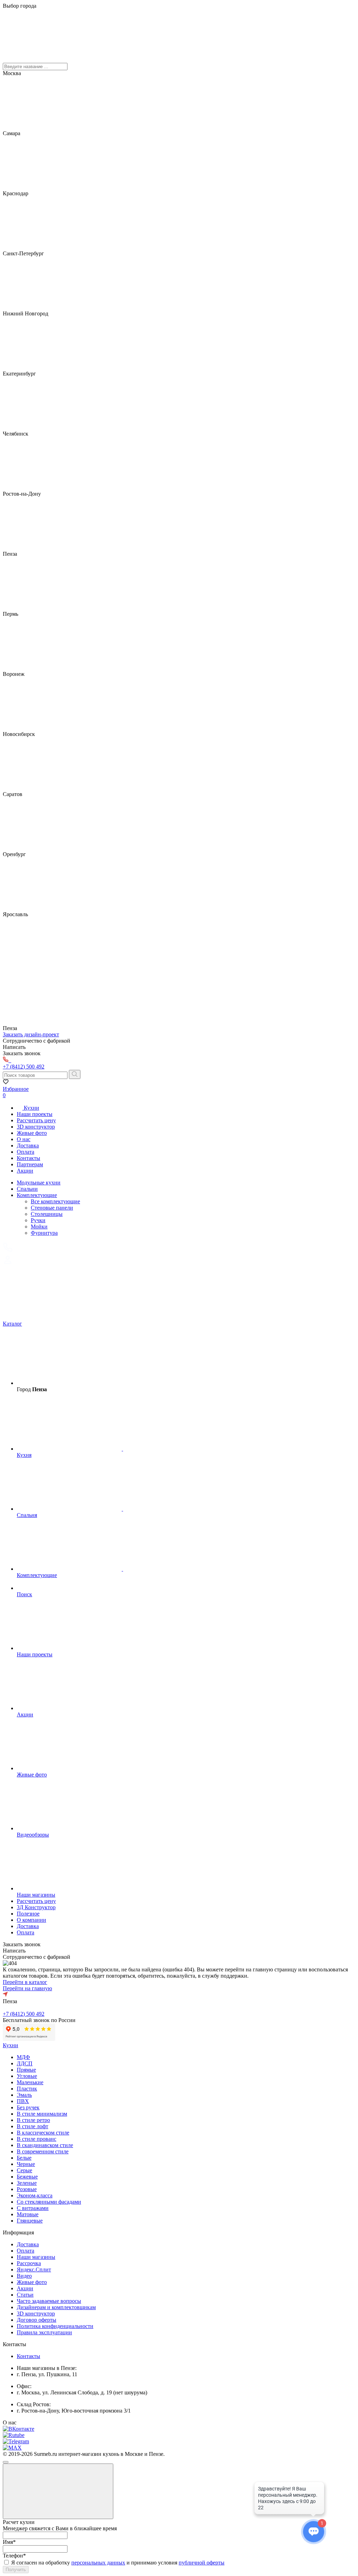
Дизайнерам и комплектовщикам (56, 2307)
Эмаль (24, 2095)
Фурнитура (44, 1233)
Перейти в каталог (25, 1982)
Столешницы (47, 1214)
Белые (24, 2158)
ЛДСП (25, 2063)
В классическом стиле (43, 2133)
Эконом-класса (35, 2195)
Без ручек (28, 2107)
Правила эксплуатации (44, 2332)
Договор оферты (37, 2320)
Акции (25, 1171)
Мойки (39, 1227)
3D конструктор (36, 1127)
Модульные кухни (39, 1183)
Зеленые (27, 2183)
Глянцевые (30, 2221)
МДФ (23, 2057)
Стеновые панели (52, 1208)
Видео (24, 2276)
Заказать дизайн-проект (31, 1034)
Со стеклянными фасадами (49, 2202)
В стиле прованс (37, 2139)
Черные (26, 2164)
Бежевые (27, 2177)
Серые (24, 2170)
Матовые (28, 2214)
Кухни (31, 1108)
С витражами (33, 2208)
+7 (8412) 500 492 (24, 2014)
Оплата (26, 1152)
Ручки (38, 1220)
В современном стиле (43, 2151)
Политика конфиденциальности (55, 2326)
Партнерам (30, 1164)
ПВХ (23, 2101)
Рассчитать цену (36, 1120)
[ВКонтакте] (19, 2429)
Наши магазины (36, 2257)
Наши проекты (35, 1114)
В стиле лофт (33, 2126)
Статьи (25, 2295)
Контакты (28, 1158)
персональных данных (98, 2563)
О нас (24, 1139)
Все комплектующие (55, 1201)
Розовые (27, 2189)
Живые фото (32, 1133)
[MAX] (12, 2448)
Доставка (28, 1145)
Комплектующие (37, 1195)
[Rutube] (14, 2435)
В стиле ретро (33, 2120)
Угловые (27, 2076)
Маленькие (30, 2082)
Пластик (27, 2089)
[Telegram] (16, 2441)
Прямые (26, 2070)
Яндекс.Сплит (34, 2269)
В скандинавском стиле (45, 2145)
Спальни (27, 1189)
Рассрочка (29, 2263)
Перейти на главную (27, 1988)
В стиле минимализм (42, 2114)
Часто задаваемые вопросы (49, 2301)
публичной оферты (202, 2563)
